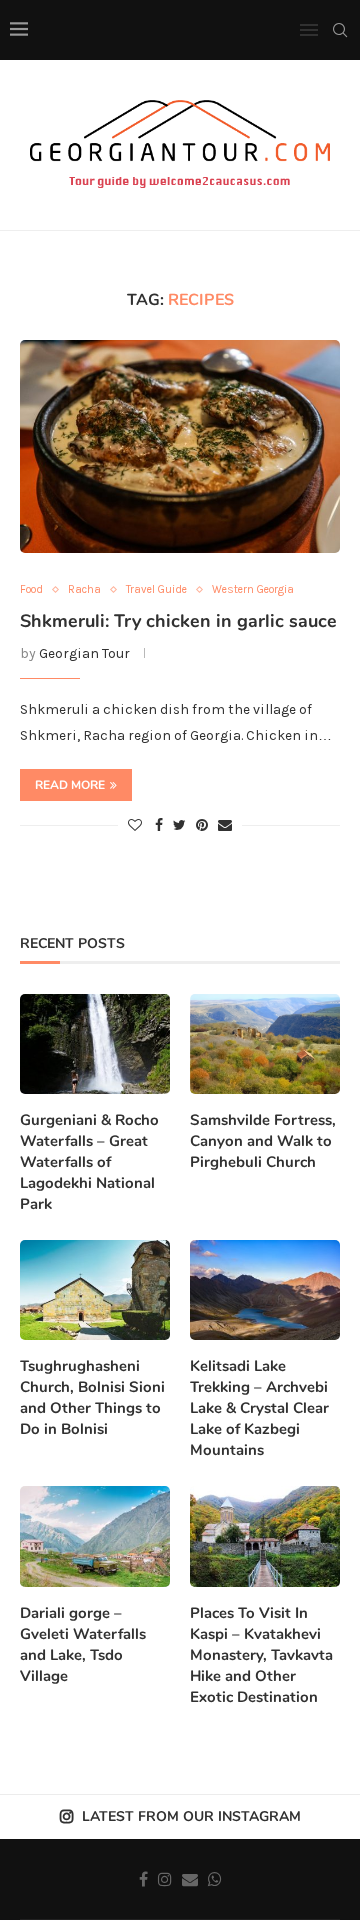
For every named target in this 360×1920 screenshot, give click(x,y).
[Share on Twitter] (179, 825)
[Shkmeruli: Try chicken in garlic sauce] (180, 446)
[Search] (340, 30)
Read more (70, 785)
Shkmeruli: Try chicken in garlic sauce (178, 621)
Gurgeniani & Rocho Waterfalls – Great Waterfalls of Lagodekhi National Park (89, 1162)
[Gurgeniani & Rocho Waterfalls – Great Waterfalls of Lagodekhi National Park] (95, 1044)
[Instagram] (165, 1879)
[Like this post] (135, 825)
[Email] (190, 1879)
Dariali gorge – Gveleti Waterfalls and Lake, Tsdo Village (83, 1644)
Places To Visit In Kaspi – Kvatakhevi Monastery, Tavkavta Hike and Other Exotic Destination (261, 1655)
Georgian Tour (84, 653)
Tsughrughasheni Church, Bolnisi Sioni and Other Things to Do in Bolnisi (92, 1397)
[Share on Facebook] (159, 825)
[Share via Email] (225, 825)
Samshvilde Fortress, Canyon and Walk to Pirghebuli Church (263, 1141)
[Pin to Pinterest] (202, 825)
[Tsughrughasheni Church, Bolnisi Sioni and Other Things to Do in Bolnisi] (95, 1290)
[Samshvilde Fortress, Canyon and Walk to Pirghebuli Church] (265, 1044)
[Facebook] (143, 1879)
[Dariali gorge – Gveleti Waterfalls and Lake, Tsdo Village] (95, 1536)
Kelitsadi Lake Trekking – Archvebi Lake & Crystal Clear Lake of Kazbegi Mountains (259, 1408)
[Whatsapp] (215, 1879)
